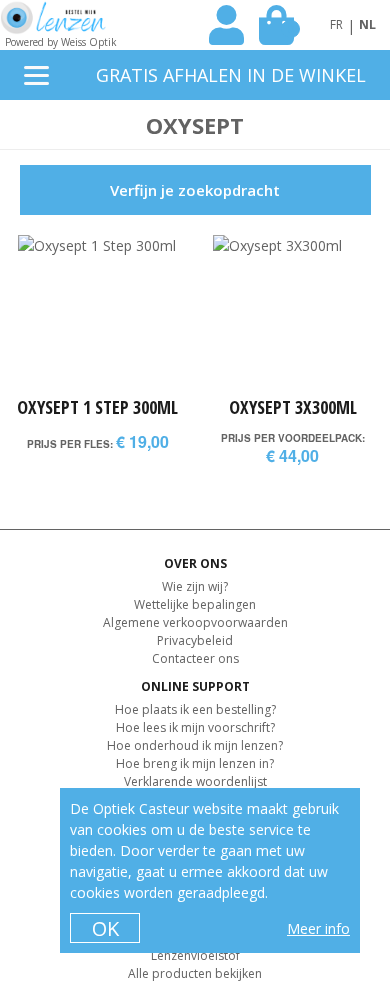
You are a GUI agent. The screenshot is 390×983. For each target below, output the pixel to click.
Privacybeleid (195, 640)
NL (367, 24)
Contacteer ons (195, 658)
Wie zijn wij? (195, 586)
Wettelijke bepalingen (195, 604)
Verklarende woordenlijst (195, 781)
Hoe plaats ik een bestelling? (195, 709)
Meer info (318, 928)
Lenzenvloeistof (195, 955)
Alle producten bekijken (195, 973)
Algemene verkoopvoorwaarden (195, 622)
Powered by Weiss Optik (61, 42)
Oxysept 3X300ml (293, 407)
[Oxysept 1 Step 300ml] (97, 315)
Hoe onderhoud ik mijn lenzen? (195, 745)
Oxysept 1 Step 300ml (97, 407)
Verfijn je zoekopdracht (195, 190)
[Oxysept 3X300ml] (292, 315)
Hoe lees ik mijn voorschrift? (195, 727)
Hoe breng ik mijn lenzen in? (195, 763)
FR (336, 24)
